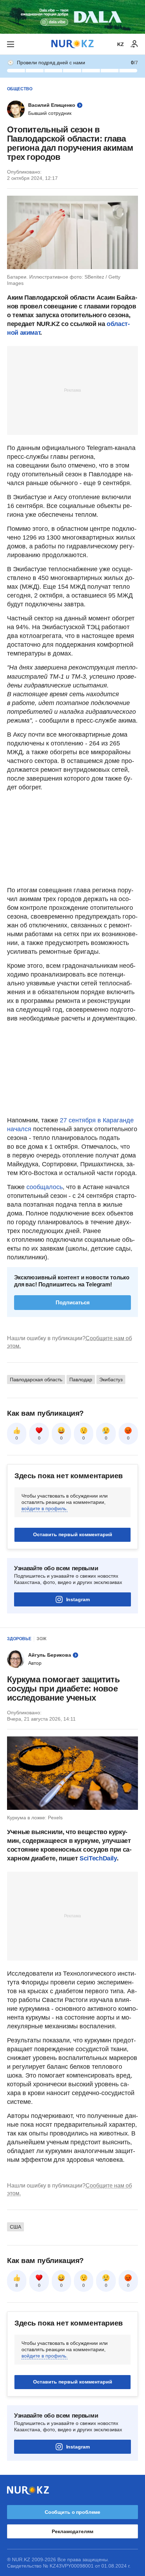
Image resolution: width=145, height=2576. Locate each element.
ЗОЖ (42, 1639)
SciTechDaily (98, 1858)
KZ (121, 44)
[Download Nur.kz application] (72, 17)
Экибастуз (111, 1380)
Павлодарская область (36, 1380)
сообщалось (45, 1187)
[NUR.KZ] (72, 44)
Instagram (78, 1599)
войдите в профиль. (45, 1508)
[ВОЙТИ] (134, 44)
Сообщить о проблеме (72, 2512)
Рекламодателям (72, 2531)
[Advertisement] (72, 390)
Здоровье (19, 1639)
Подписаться (73, 1302)
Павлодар (81, 1380)
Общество (20, 89)
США (15, 2227)
